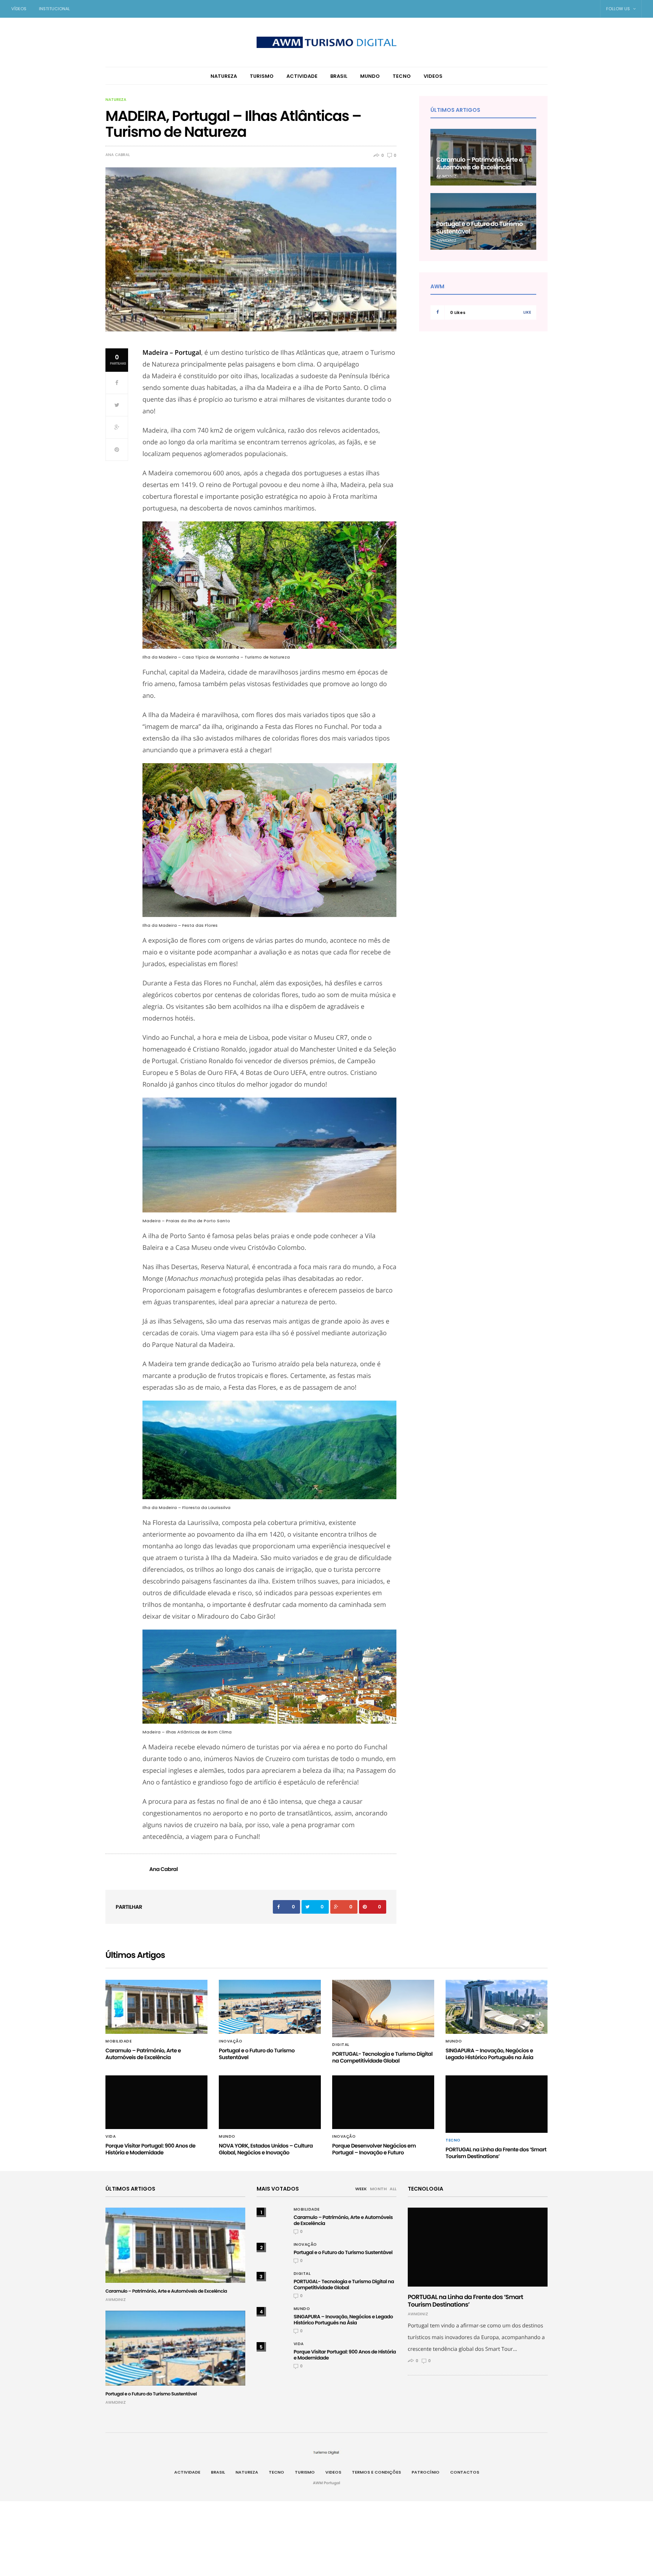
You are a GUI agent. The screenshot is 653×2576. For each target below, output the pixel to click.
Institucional (54, 9)
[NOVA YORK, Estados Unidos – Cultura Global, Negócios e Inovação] (270, 2102)
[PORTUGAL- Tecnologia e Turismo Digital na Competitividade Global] (383, 2009)
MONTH (378, 2189)
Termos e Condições (376, 2472)
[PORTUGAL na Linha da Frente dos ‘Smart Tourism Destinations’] (497, 2104)
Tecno (402, 76)
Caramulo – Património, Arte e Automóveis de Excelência (479, 163)
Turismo (262, 76)
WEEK (361, 2189)
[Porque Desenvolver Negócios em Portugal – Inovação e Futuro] (383, 2102)
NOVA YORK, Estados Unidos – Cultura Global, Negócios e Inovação (266, 2149)
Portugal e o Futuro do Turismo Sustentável (479, 228)
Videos (433, 76)
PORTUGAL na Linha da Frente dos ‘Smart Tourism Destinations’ (496, 2153)
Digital (341, 2045)
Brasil (339, 76)
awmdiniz (446, 176)
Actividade (302, 76)
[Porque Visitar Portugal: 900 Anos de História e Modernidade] (156, 2102)
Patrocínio (426, 2472)
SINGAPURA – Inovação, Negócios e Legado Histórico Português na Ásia (489, 2054)
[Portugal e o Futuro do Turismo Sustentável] (270, 2007)
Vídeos (19, 9)
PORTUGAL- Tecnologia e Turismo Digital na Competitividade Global (382, 2057)
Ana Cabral (118, 155)
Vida (111, 2137)
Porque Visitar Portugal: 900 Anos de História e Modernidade (150, 2149)
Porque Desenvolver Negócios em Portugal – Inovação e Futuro (374, 2149)
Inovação (231, 2041)
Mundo (370, 76)
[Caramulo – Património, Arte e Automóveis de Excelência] (156, 2007)
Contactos (465, 2472)
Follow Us (619, 9)
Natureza (224, 76)
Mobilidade (118, 2041)
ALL (393, 2189)
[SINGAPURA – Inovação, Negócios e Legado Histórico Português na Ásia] (497, 2007)
